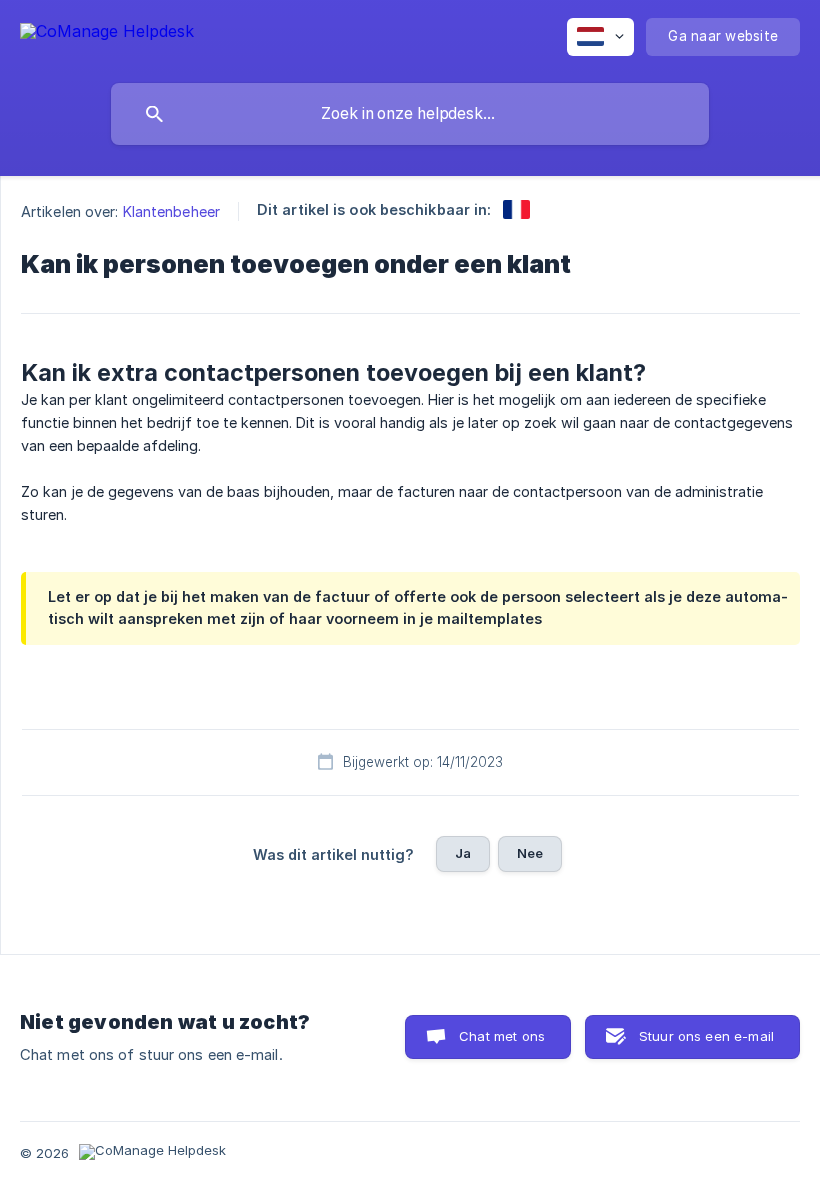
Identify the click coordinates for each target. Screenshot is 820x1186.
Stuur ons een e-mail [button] (706, 1036)
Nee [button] (530, 853)
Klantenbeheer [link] (171, 211)
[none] (107, 34)
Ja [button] (463, 853)
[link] (516, 209)
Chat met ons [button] (502, 1036)
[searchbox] (410, 114)
